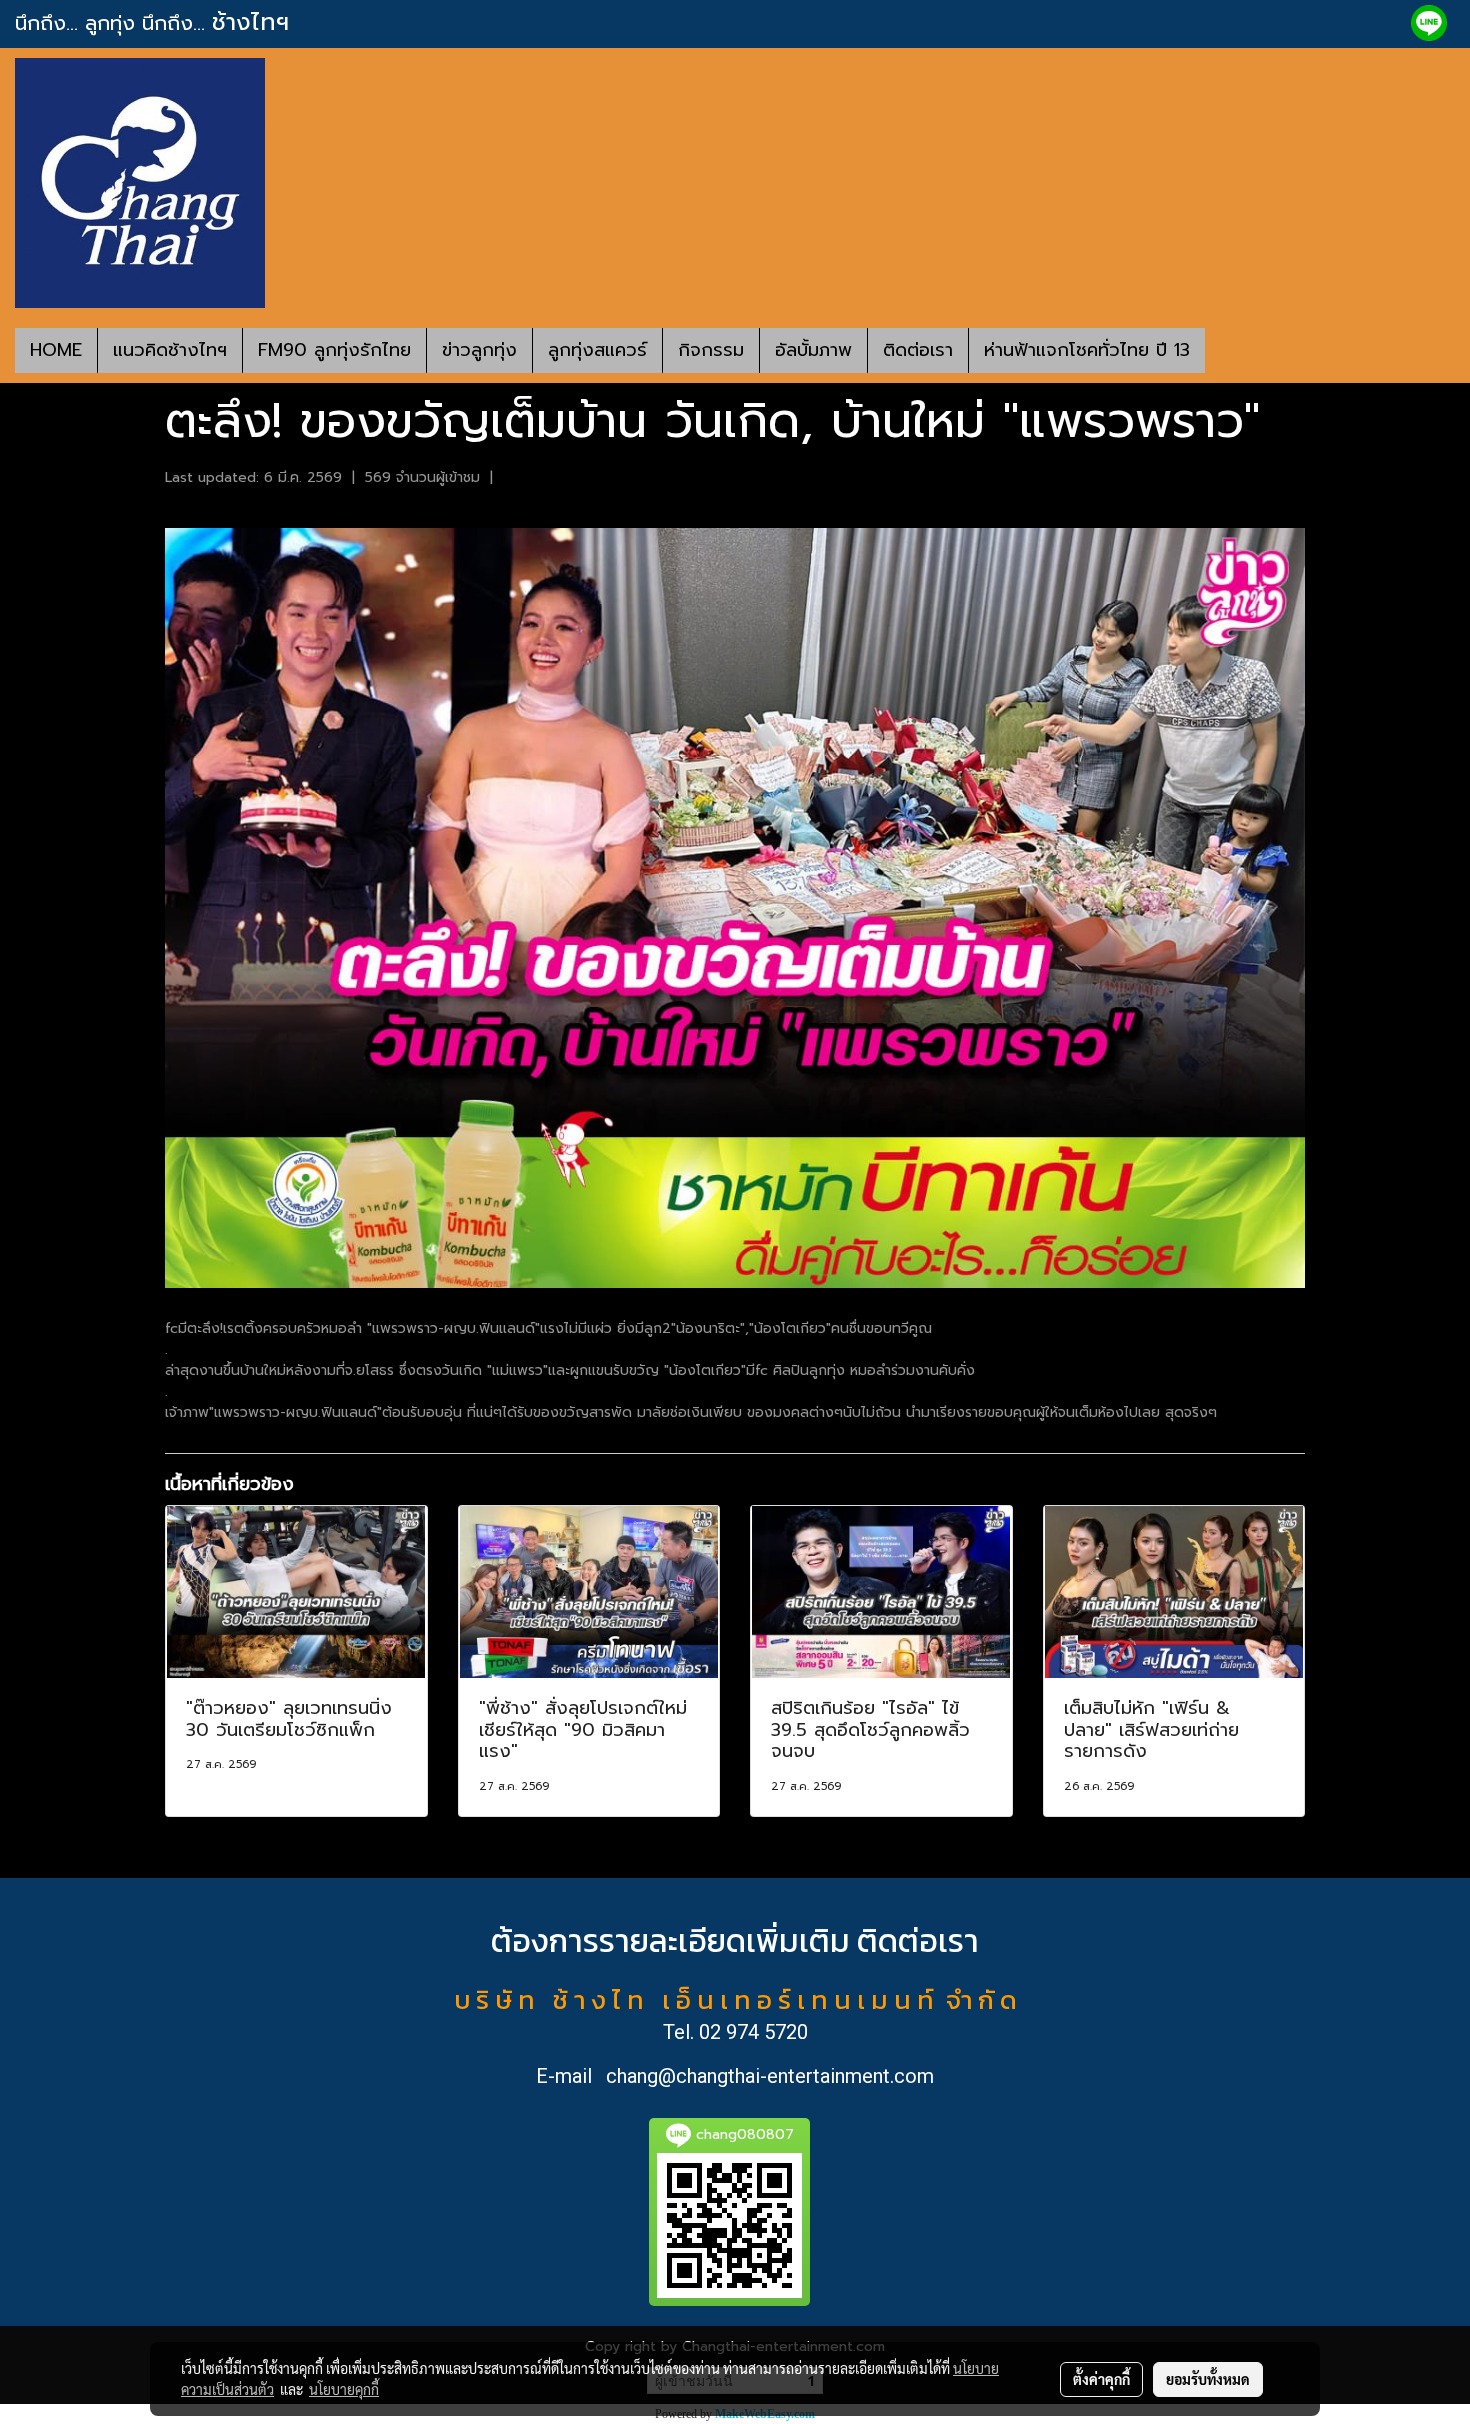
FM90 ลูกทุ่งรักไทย (334, 350)
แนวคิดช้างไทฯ (170, 350)
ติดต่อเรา (918, 350)
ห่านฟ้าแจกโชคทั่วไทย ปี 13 (1087, 350)
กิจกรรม (711, 350)
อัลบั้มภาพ (813, 350)
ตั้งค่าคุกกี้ (1101, 2379)
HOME (56, 350)
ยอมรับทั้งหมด (1208, 2379)
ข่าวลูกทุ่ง (479, 350)
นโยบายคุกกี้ (344, 2389)
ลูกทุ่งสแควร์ (597, 350)
